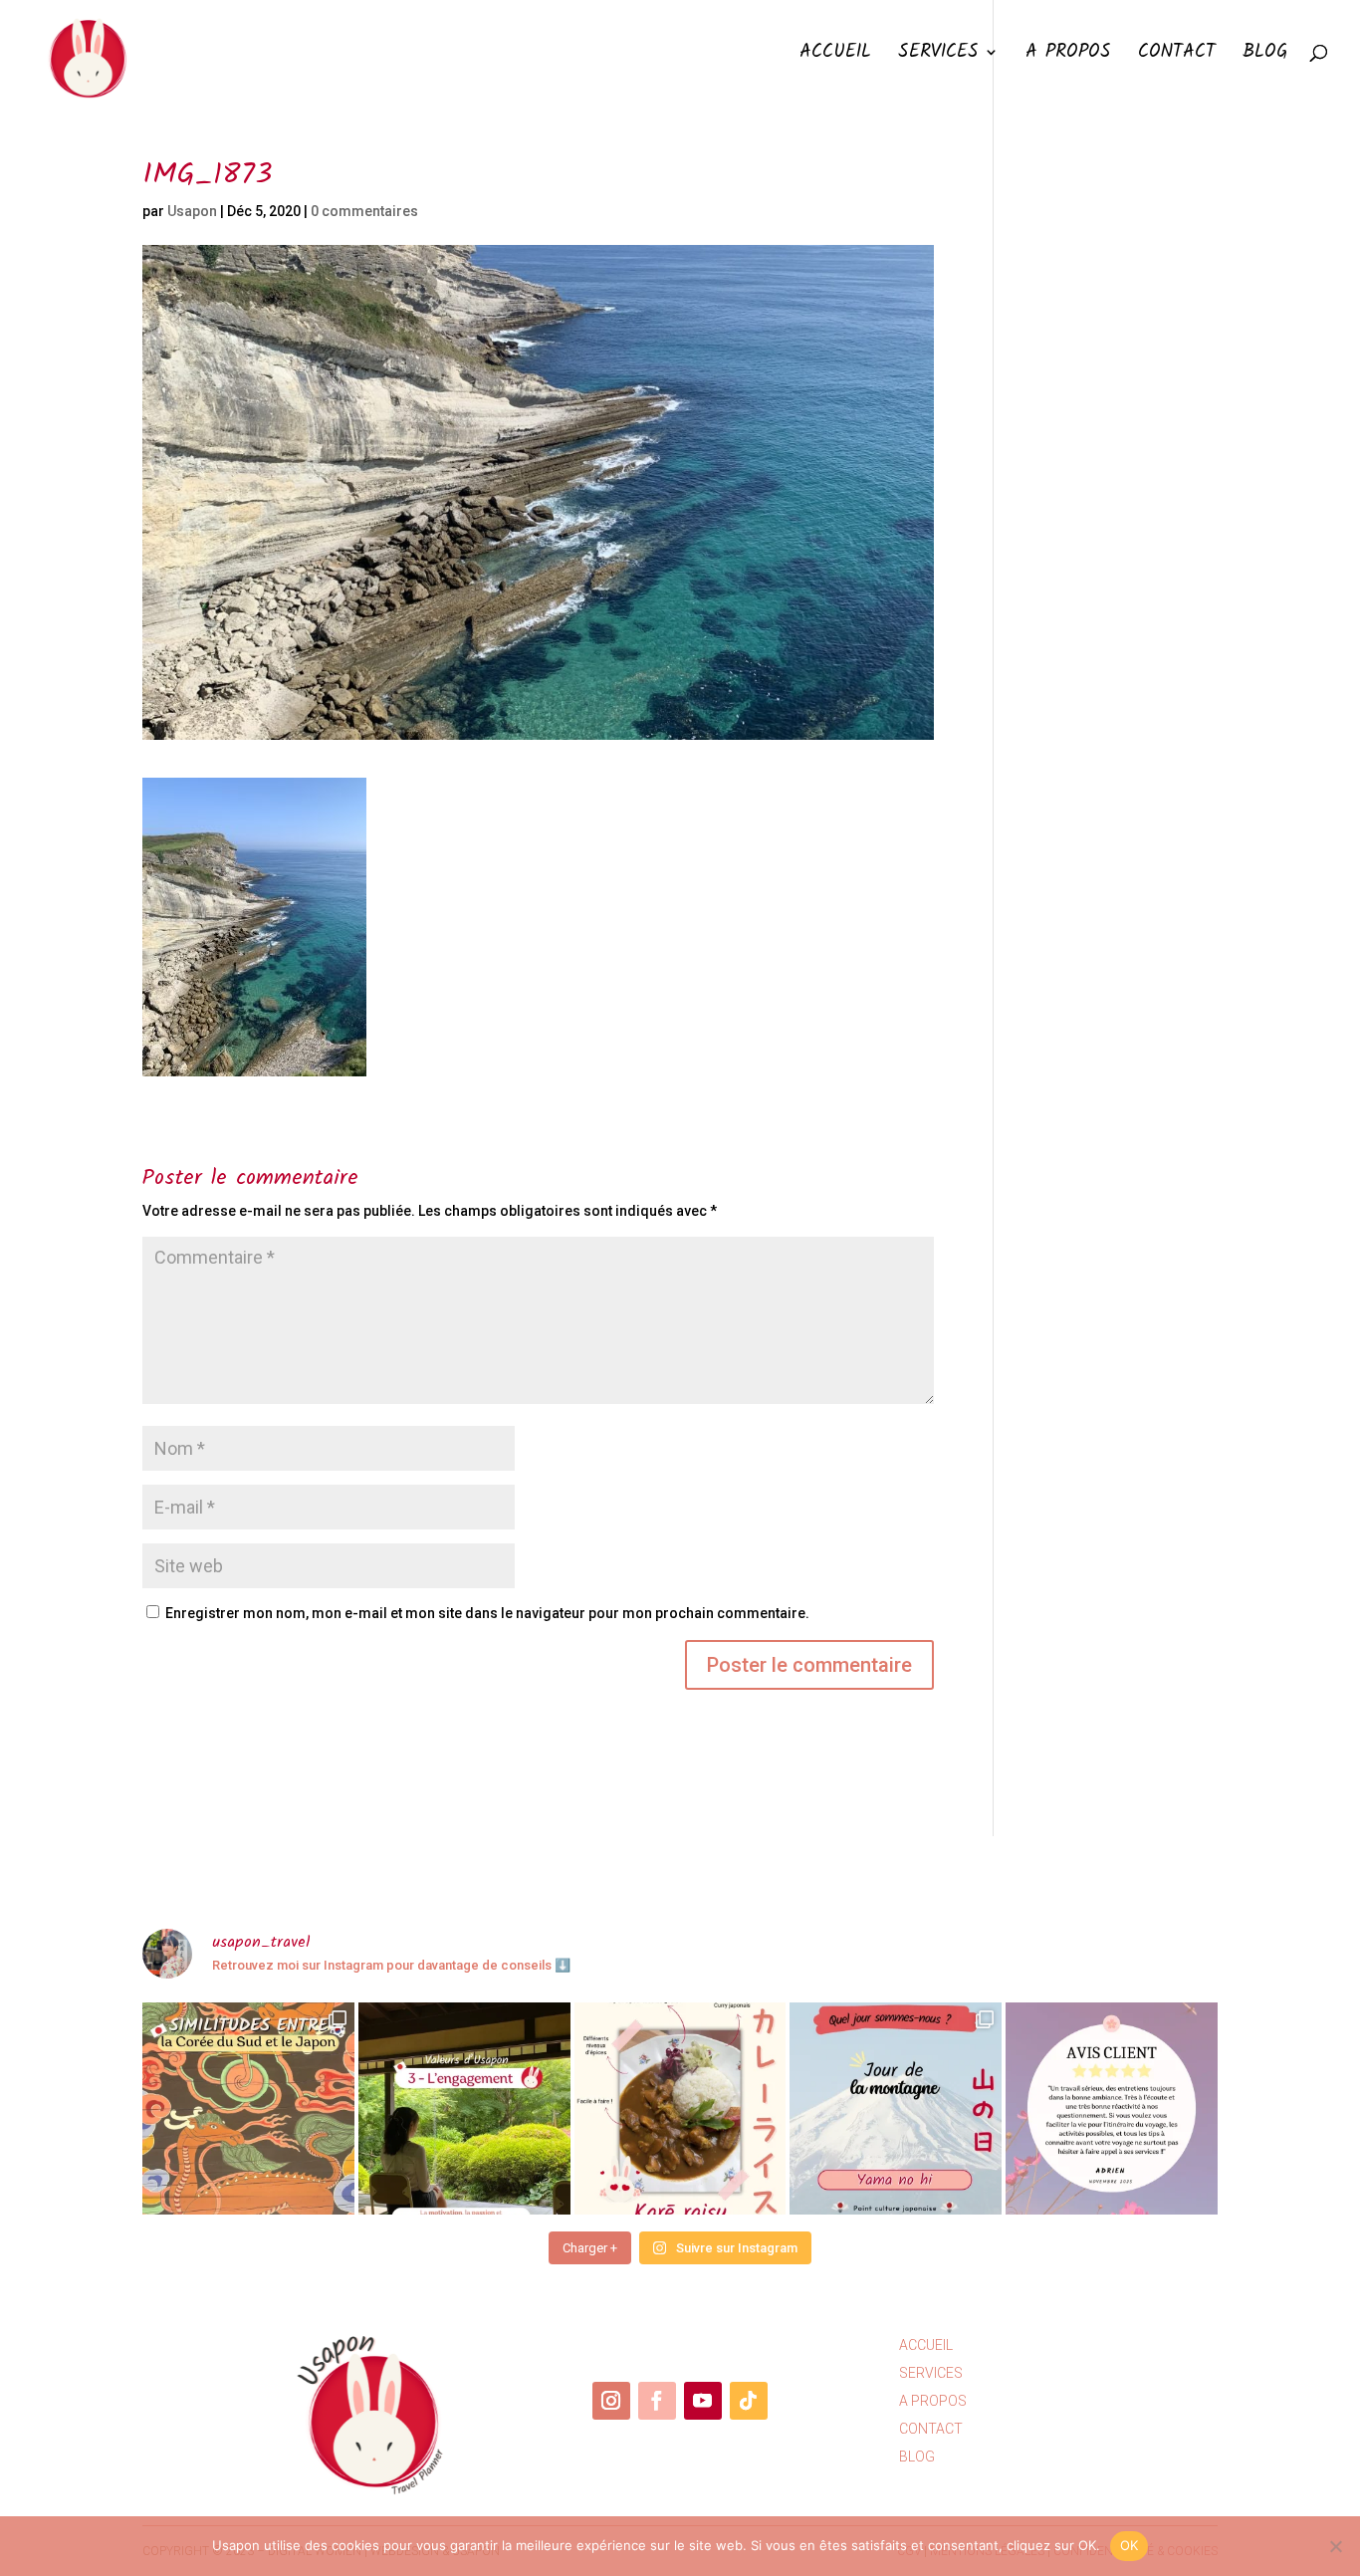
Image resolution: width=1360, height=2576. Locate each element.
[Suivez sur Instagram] (611, 2401)
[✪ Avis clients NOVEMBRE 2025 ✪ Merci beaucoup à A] (1112, 2108)
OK (1130, 2545)
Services (938, 56)
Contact (1177, 56)
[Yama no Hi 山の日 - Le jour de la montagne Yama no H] (896, 2108)
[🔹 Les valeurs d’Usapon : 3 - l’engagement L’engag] (464, 2108)
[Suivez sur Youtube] (703, 2401)
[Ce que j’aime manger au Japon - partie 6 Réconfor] (680, 2108)
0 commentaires (364, 211)
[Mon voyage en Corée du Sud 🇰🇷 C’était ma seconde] (248, 2108)
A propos (1068, 56)
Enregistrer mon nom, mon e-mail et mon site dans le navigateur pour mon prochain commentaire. (487, 1613)
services (931, 2373)
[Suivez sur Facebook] (657, 2401)
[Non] (1335, 2546)
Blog (1265, 56)
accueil (926, 2345)
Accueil (835, 56)
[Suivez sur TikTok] (749, 2401)
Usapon (192, 211)
